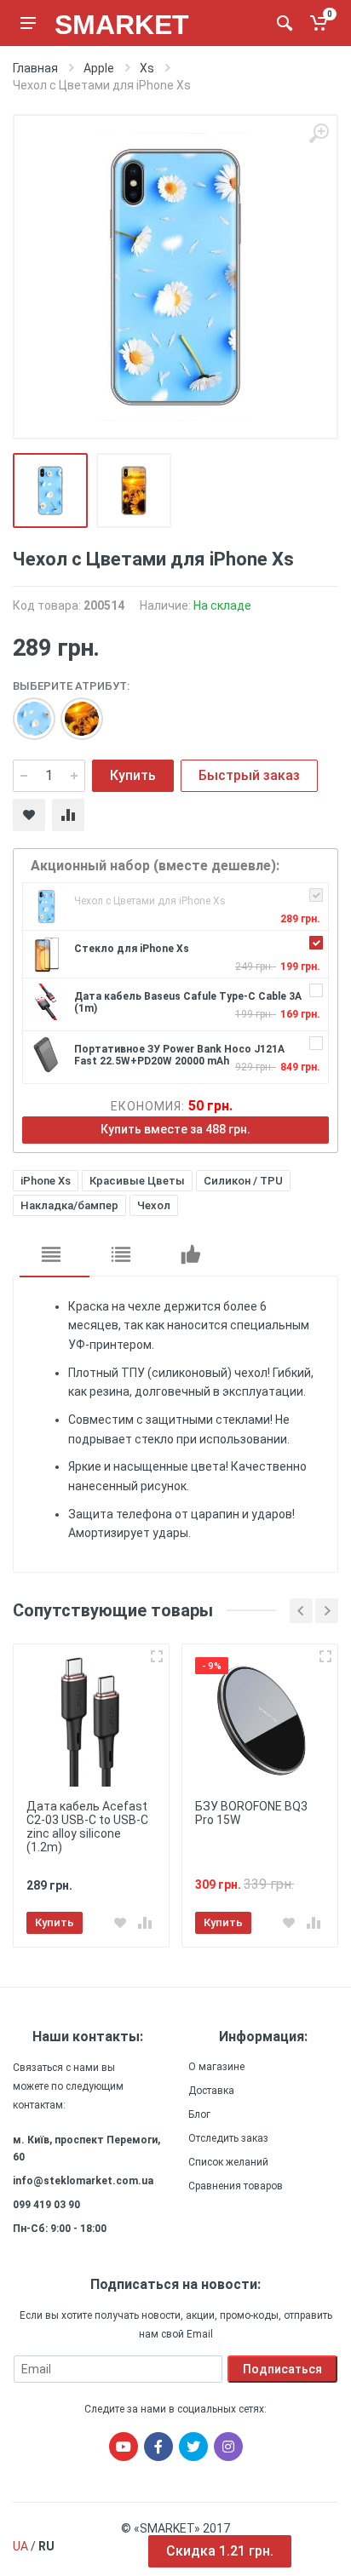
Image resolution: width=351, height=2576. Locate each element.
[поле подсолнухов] (73, 710)
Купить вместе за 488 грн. (175, 1129)
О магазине (216, 2067)
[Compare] (68, 815)
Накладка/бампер (69, 1205)
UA (20, 2546)
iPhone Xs (46, 1181)
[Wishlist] (29, 815)
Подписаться (282, 2369)
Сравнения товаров (236, 2186)
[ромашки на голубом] (26, 710)
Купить (133, 775)
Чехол (154, 1205)
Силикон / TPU (243, 1181)
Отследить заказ (228, 2138)
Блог (199, 2114)
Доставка (211, 2091)
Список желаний (228, 2162)
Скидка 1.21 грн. (220, 2551)
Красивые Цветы (137, 1181)
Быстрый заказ (249, 775)
